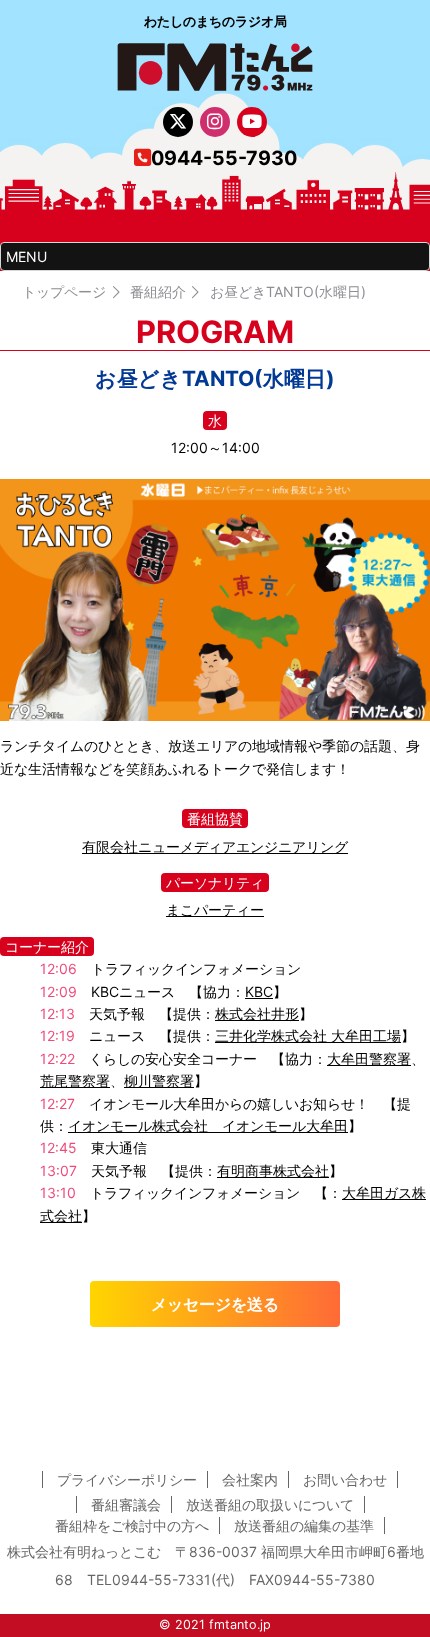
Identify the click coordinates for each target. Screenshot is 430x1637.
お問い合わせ (345, 1479)
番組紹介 (158, 291)
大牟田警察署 (369, 1058)
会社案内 (250, 1479)
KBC (259, 991)
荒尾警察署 (75, 1080)
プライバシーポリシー (127, 1479)
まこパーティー (215, 909)
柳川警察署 (159, 1080)
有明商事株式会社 (273, 1170)
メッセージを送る (215, 1304)
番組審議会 (126, 1504)
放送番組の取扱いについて (270, 1504)
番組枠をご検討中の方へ (132, 1525)
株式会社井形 (257, 1013)
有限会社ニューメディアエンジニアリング (215, 846)
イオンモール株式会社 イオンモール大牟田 (208, 1125)
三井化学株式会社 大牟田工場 (308, 1035)
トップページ (64, 291)
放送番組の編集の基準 (304, 1525)
